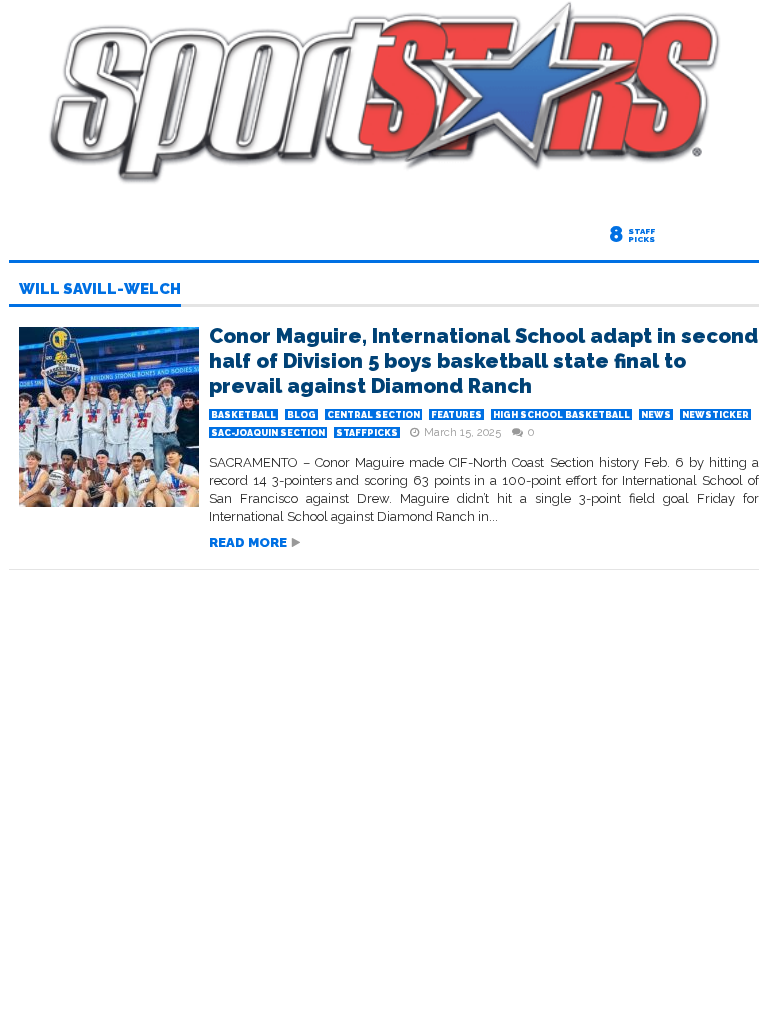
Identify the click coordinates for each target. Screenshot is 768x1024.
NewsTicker (715, 415)
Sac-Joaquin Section (268, 433)
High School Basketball (561, 415)
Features (456, 415)
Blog (301, 415)
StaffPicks (367, 433)
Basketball (243, 415)
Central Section (373, 415)
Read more (248, 542)
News (656, 415)
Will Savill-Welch (100, 290)
